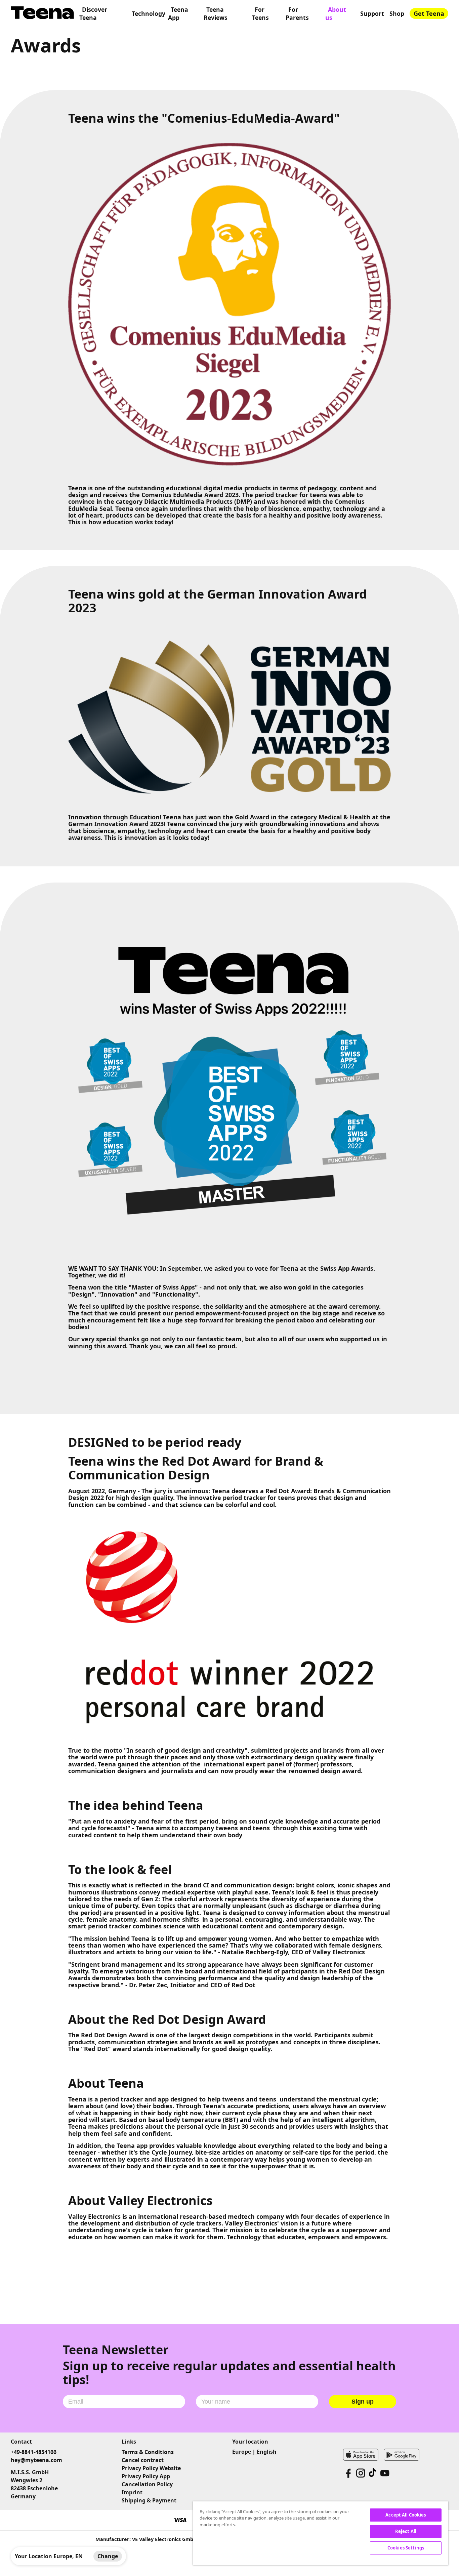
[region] (321, 2533)
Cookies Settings (406, 2548)
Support (372, 13)
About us (336, 13)
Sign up (363, 2402)
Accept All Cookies (406, 2515)
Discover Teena (93, 13)
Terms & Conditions (148, 2452)
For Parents (297, 13)
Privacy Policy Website (151, 2468)
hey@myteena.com (36, 2460)
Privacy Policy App (146, 2476)
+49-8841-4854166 (34, 2452)
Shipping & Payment (149, 2500)
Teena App (178, 13)
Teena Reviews (216, 13)
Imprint (132, 2492)
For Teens (260, 13)
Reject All (406, 2531)
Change (108, 2556)
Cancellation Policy (147, 2484)
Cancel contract (143, 2460)
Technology (149, 13)
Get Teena (429, 13)
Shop (397, 13)
